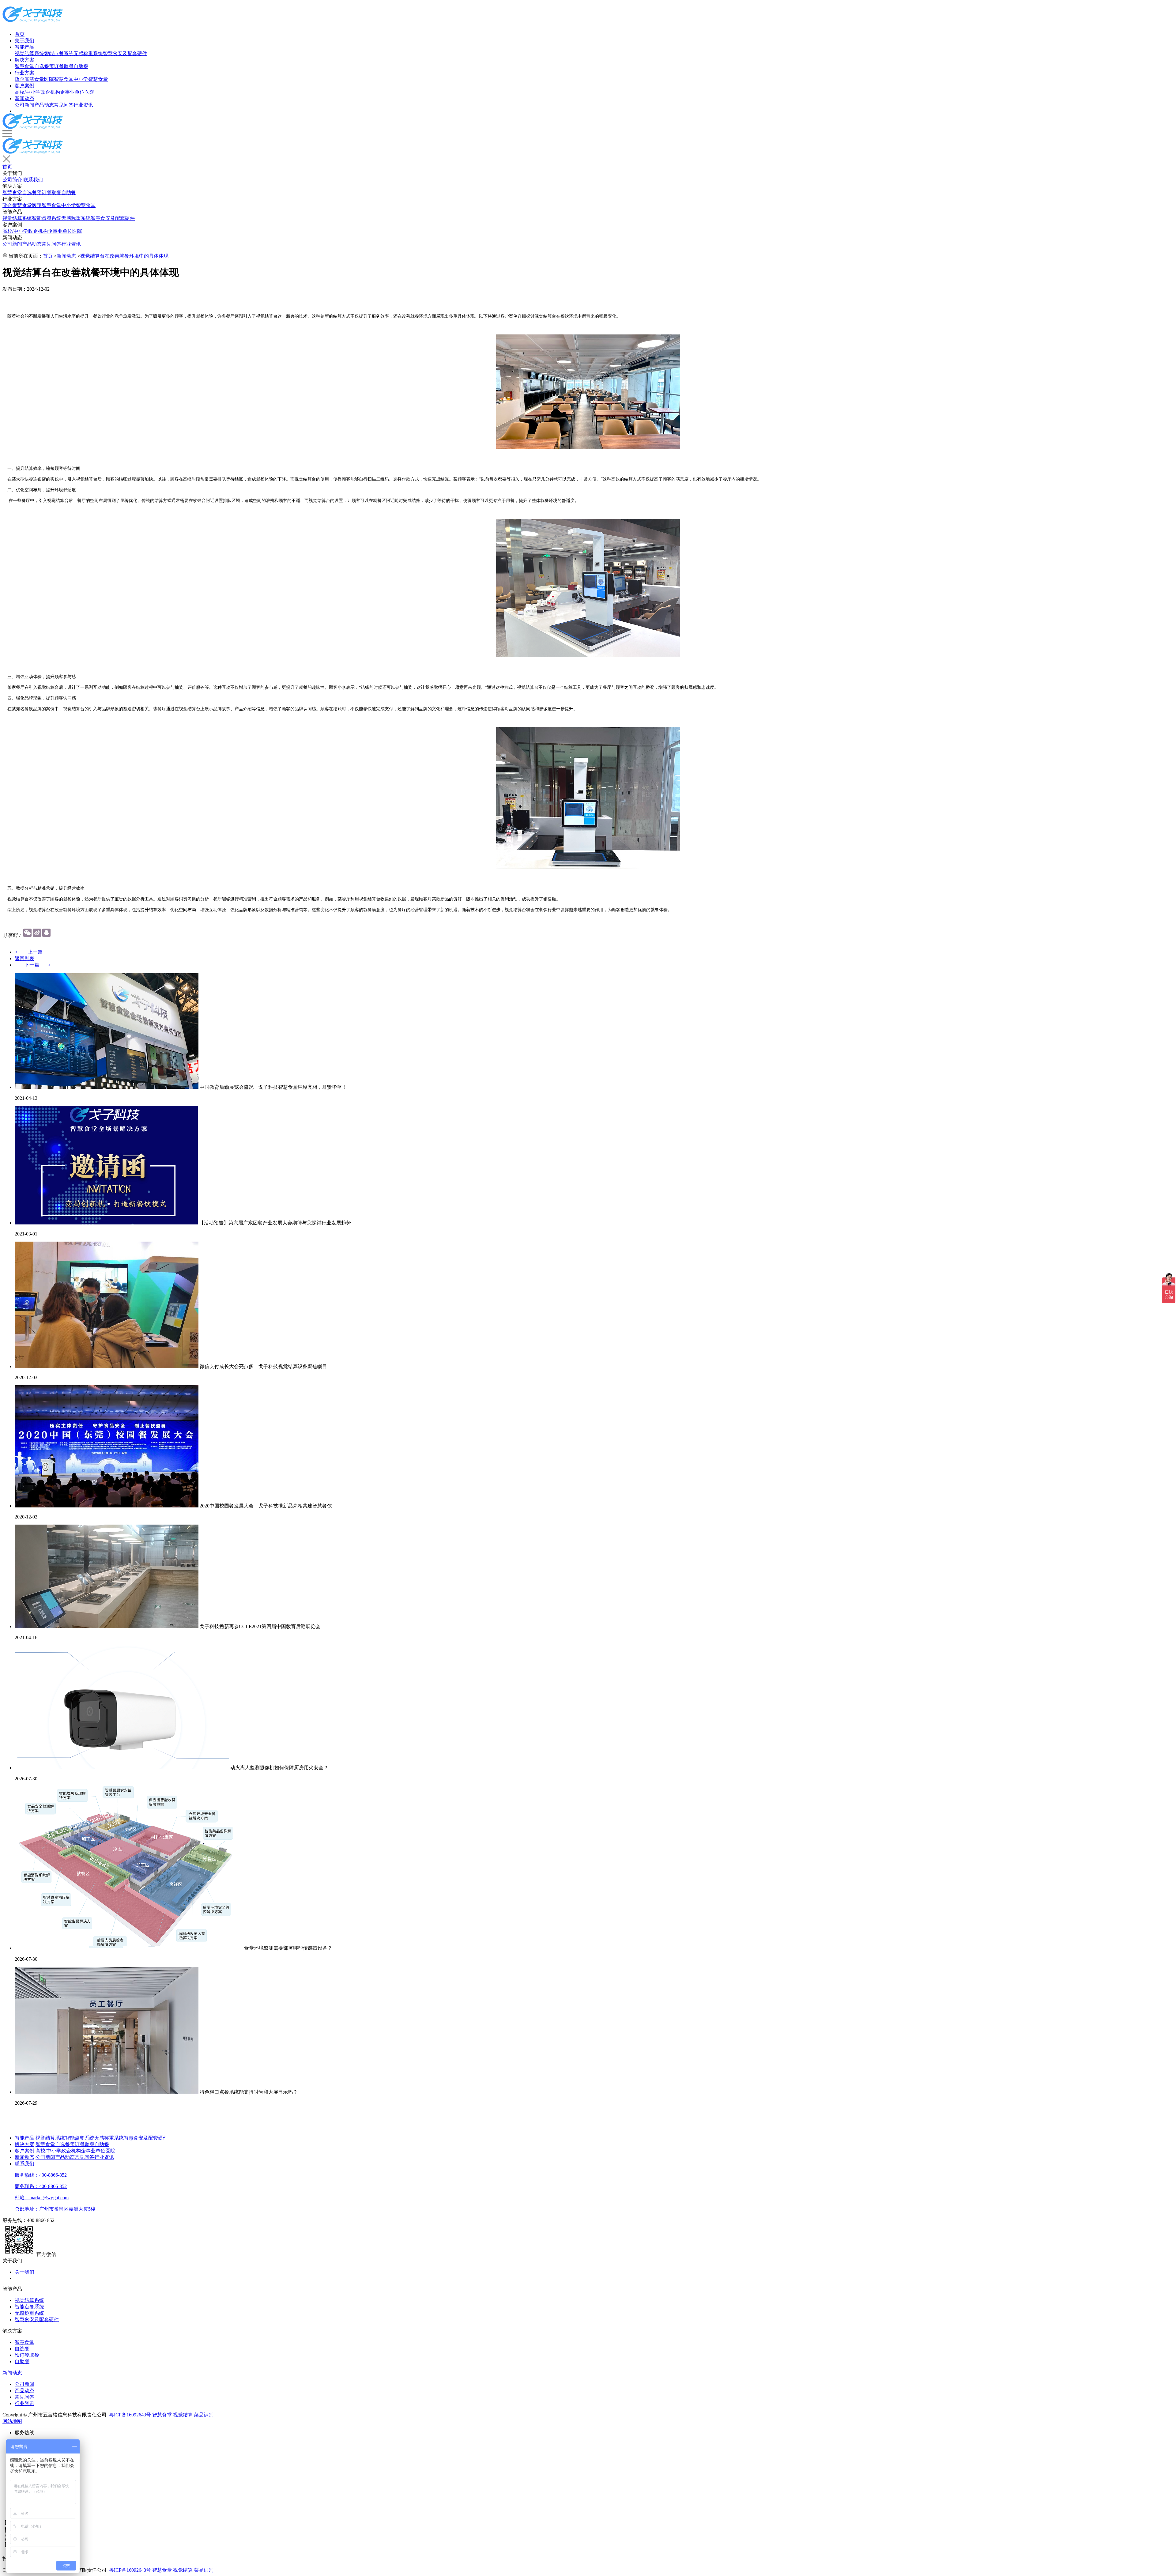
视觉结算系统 (29, 53)
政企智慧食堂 (29, 79)
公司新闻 (24, 105)
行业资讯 (83, 105)
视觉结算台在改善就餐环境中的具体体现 (124, 256)
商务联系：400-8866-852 (41, 2186)
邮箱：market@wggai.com (42, 2198)
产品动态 (44, 105)
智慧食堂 (24, 66)
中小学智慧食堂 (91, 79)
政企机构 (50, 92)
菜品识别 (204, 2415)
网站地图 (12, 2421)
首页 (20, 34)
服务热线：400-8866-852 (41, 2175)
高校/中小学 (28, 92)
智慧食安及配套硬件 (125, 53)
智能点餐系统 (59, 53)
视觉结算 (183, 2415)
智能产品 (24, 47)
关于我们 (24, 41)
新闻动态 (24, 98)
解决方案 (24, 60)
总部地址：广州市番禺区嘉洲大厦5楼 (55, 2209)
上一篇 (33, 952)
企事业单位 (72, 92)
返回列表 (24, 958)
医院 (89, 92)
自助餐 (81, 66)
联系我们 (33, 180)
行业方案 (24, 73)
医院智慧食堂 (59, 79)
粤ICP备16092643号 (130, 2415)
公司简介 (12, 180)
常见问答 (64, 105)
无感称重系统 (88, 53)
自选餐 (42, 66)
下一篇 (33, 965)
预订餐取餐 (61, 66)
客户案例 (24, 86)
